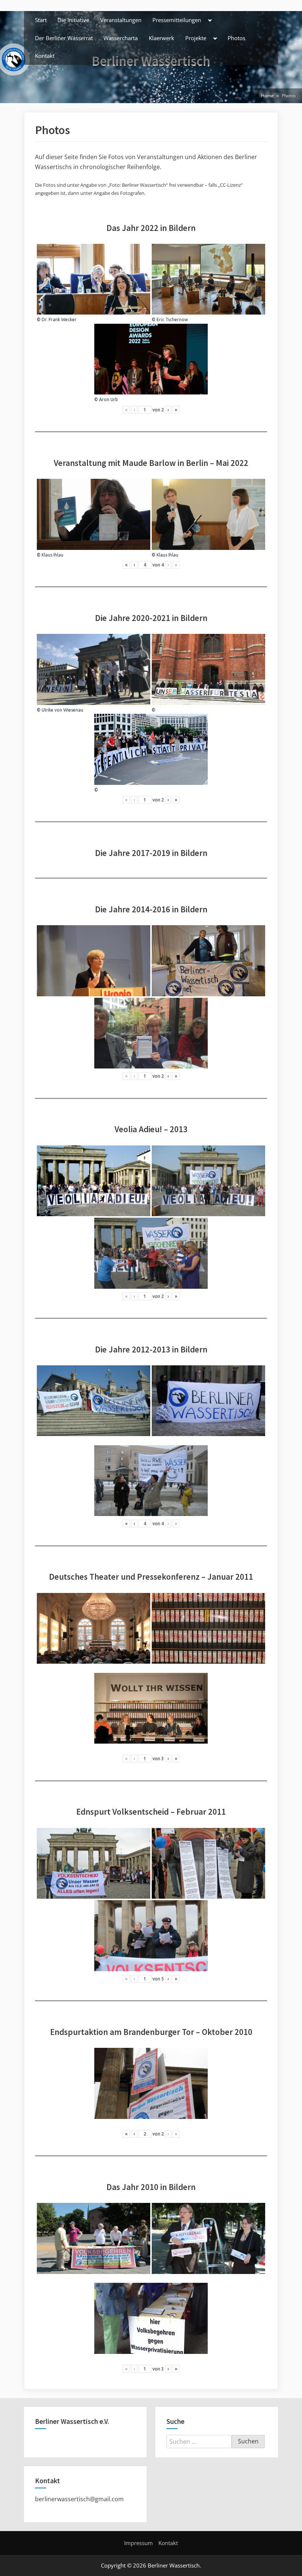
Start (41, 20)
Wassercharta (121, 38)
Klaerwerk (161, 38)
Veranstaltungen (121, 20)
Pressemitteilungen (177, 20)
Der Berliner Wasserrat (64, 38)
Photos (236, 38)
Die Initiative (73, 20)
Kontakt (45, 56)
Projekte (196, 38)
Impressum (138, 2543)
